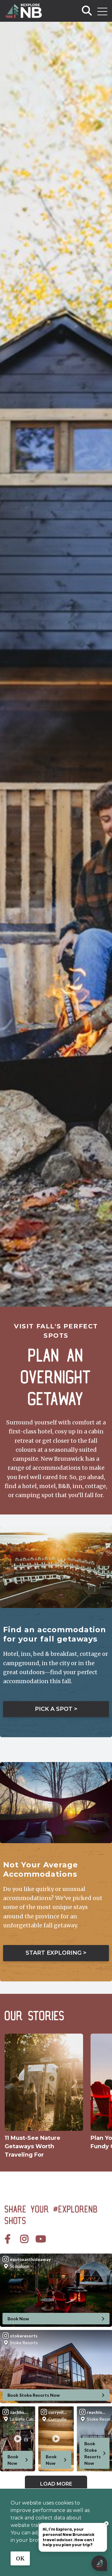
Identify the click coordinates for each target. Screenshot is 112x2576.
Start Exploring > (56, 1953)
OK (20, 2558)
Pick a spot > (56, 1709)
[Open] (102, 11)
